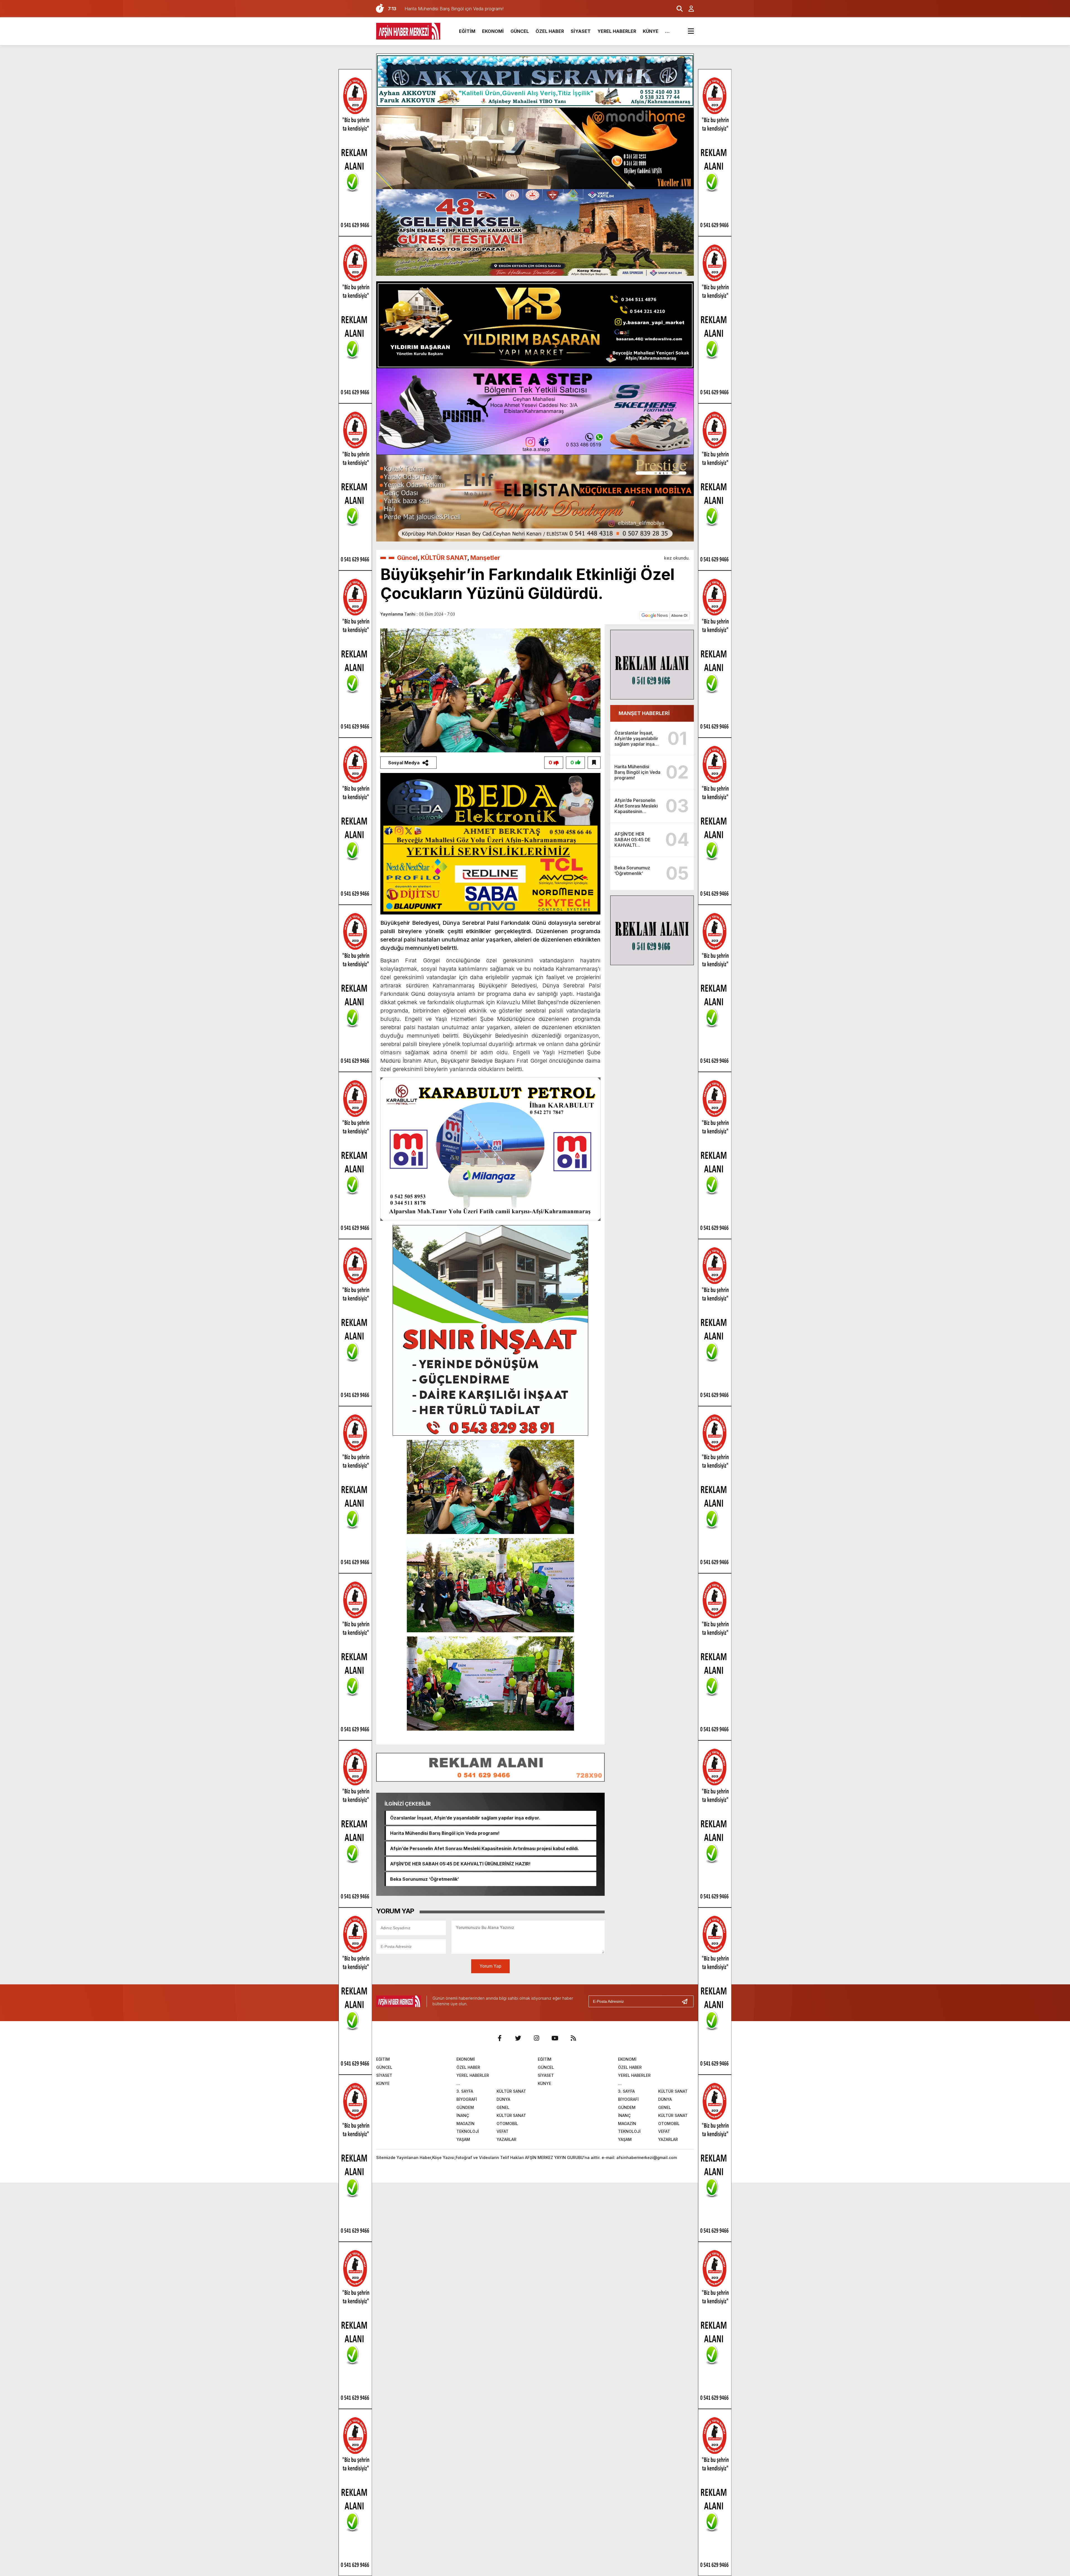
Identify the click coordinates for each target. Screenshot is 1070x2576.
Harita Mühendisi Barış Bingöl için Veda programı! (445, 1833)
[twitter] (518, 2038)
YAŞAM (463, 2139)
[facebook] (500, 2038)
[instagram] (536, 2038)
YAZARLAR (506, 2139)
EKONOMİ (493, 31)
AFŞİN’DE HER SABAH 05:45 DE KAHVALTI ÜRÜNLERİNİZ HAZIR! (460, 1864)
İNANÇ (463, 2115)
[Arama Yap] (677, 9)
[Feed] (573, 2038)
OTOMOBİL (507, 2124)
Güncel (407, 558)
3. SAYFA (465, 2091)
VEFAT (503, 2131)
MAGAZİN (465, 2124)
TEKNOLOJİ (468, 2131)
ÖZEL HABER (550, 31)
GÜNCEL (520, 31)
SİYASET (581, 31)
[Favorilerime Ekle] (594, 763)
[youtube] (555, 2038)
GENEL (503, 2107)
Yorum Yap (490, 1966)
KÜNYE (651, 31)
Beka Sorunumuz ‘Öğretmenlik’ (425, 1879)
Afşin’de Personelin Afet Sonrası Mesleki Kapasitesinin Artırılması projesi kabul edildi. (485, 1848)
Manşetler (485, 558)
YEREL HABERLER (617, 31)
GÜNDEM (465, 2107)
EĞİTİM (467, 31)
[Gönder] (687, 2001)
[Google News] (665, 615)
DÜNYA (503, 2099)
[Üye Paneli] (688, 9)
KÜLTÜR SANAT (444, 558)
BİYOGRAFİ (467, 2099)
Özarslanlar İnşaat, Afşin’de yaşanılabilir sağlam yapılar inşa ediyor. (465, 1818)
